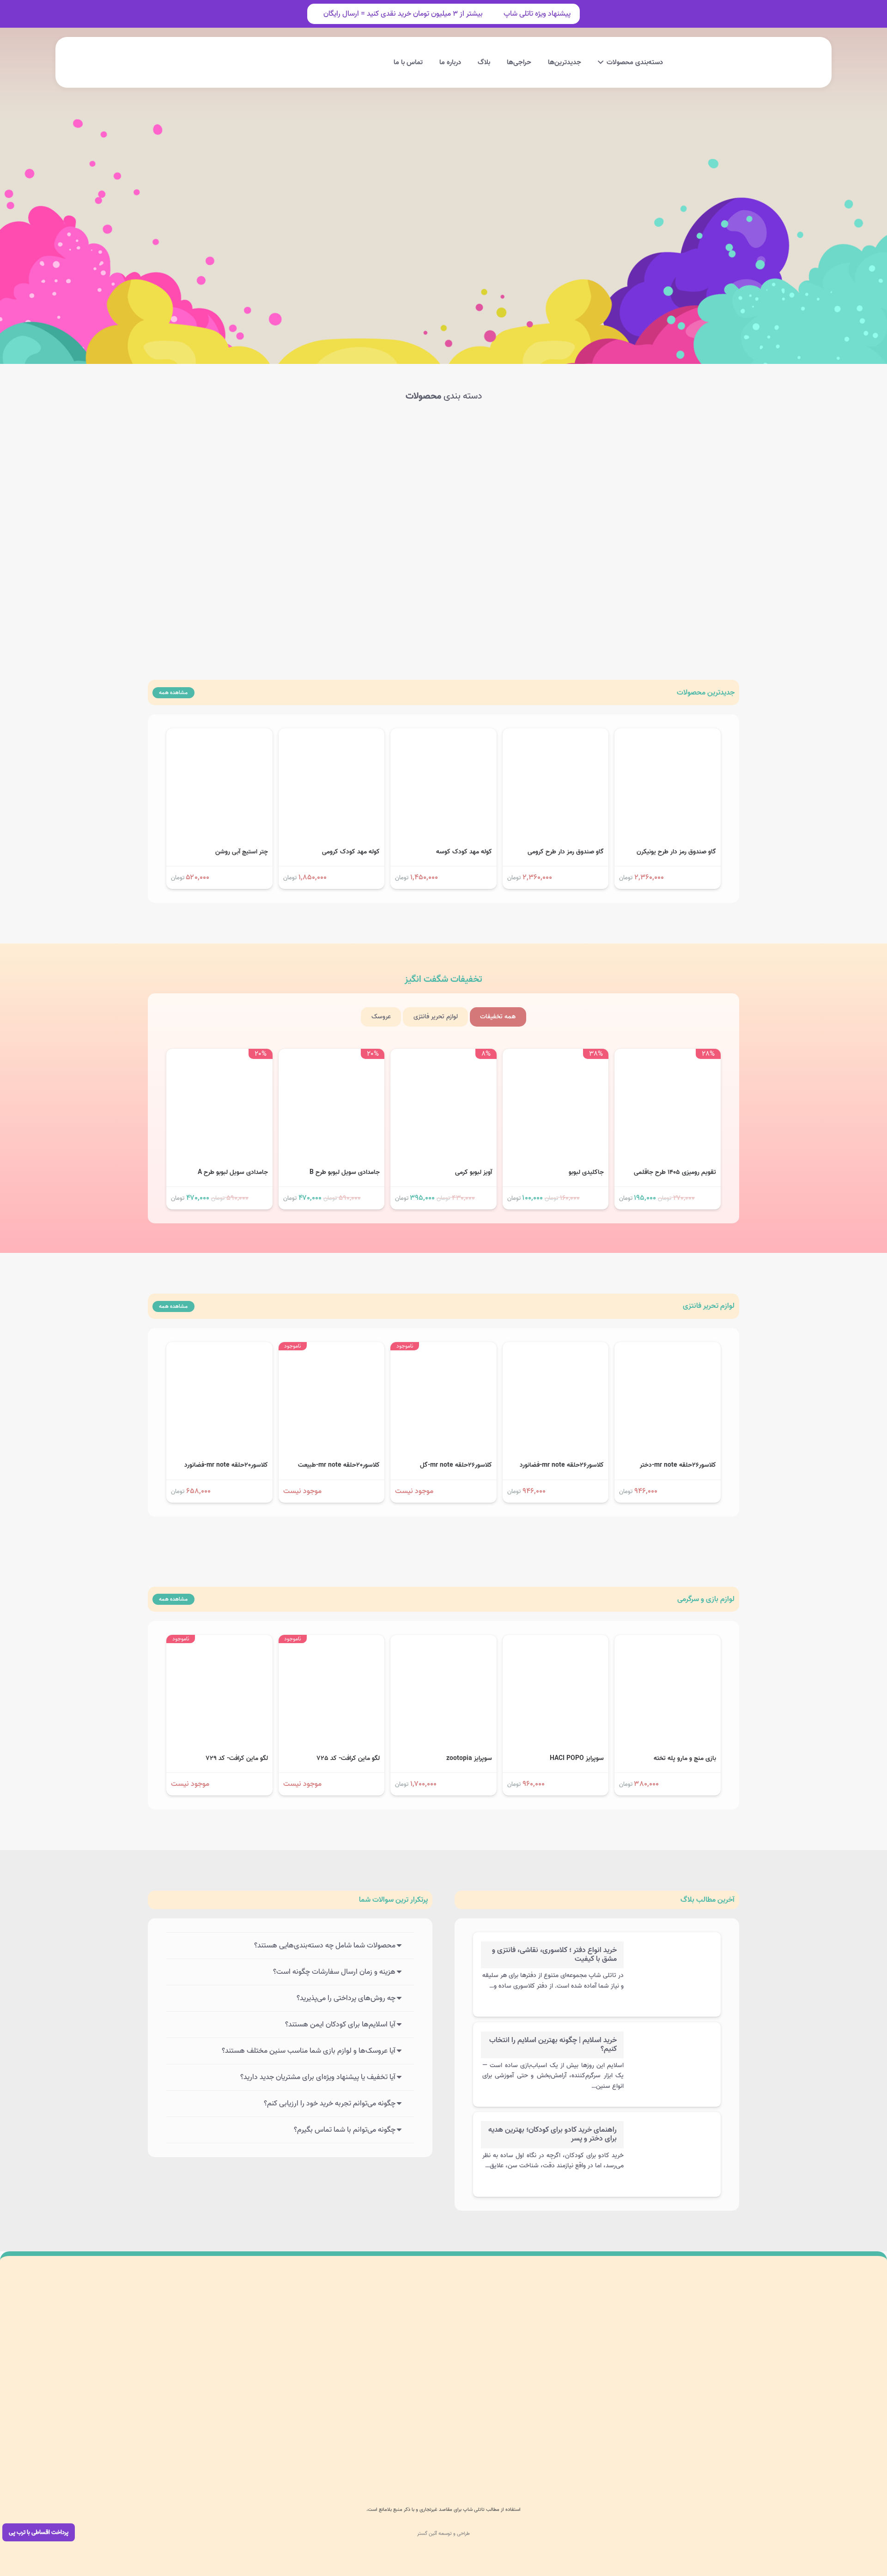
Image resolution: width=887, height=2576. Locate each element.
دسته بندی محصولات (422, 2330)
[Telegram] (515, 2452)
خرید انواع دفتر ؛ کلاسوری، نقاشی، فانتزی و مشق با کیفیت (554, 1955)
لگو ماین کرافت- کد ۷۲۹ (237, 1758)
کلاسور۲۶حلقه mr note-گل (456, 1465)
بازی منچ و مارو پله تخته (685, 1758)
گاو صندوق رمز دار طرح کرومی (566, 852)
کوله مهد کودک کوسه (464, 852)
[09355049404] (638, 2452)
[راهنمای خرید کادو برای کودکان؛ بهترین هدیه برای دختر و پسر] (671, 2130)
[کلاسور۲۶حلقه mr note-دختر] (668, 1348)
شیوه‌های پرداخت (317, 2352)
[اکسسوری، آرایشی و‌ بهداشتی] (260, 557)
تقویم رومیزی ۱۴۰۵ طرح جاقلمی (675, 1172)
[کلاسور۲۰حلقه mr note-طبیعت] (332, 1348)
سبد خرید (437, 2395)
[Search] (332, 224)
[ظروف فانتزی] (382, 557)
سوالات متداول (321, 2330)
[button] (265, 63)
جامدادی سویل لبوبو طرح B (345, 1172)
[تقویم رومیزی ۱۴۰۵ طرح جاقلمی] (668, 1055)
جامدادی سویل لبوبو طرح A (233, 1172)
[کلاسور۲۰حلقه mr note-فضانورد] (219, 1348)
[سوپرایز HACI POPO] (556, 1641)
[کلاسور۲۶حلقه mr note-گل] (443, 1348)
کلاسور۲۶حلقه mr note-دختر (678, 1465)
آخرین (708, 1900)
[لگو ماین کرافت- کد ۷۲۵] (332, 1641)
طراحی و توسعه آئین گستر (443, 2534)
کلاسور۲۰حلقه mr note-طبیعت (339, 1465)
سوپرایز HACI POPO (577, 1758)
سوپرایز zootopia (469, 1758)
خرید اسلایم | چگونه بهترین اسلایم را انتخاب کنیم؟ (553, 2045)
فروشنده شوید (321, 2395)
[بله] (495, 2452)
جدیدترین (706, 693)
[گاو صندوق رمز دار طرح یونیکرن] (668, 735)
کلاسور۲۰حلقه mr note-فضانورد (226, 1465)
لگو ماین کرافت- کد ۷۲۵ (348, 1758)
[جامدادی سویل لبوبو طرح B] (332, 1055)
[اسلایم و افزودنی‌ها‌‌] (627, 456)
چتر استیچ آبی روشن (242, 852)
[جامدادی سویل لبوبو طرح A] (219, 1055)
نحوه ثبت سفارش (317, 2373)
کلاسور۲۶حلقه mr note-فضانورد (562, 1465)
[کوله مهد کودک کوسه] (443, 735)
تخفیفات (443, 980)
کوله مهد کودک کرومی (351, 852)
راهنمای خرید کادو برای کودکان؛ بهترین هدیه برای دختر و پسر (553, 2134)
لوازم (709, 1306)
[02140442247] (720, 2452)
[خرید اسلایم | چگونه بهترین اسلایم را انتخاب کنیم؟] (671, 2040)
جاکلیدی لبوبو (586, 1172)
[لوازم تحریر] (627, 557)
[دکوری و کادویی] (505, 557)
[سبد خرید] (247, 62)
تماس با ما (435, 2416)
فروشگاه (439, 2373)
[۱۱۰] (191, 2352)
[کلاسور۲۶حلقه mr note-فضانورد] (556, 1348)
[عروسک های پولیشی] (382, 456)
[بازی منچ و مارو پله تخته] (668, 1641)
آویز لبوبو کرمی (474, 1172)
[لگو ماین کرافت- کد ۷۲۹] (219, 1641)
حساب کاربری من (427, 2352)
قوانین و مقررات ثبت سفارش (303, 2416)
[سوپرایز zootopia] (443, 1641)
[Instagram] (555, 2452)
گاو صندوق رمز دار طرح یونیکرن (676, 852)
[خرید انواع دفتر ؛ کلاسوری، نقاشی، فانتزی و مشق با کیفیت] (671, 1950)
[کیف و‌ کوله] (260, 456)
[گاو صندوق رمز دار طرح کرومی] (556, 735)
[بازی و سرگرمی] (505, 456)
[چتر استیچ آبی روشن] (219, 735)
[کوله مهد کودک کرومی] (332, 735)
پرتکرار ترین (393, 1900)
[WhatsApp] (535, 2452)
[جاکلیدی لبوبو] (556, 1055)
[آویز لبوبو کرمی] (443, 1055)
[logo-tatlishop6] (707, 62)
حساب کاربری (184, 52)
